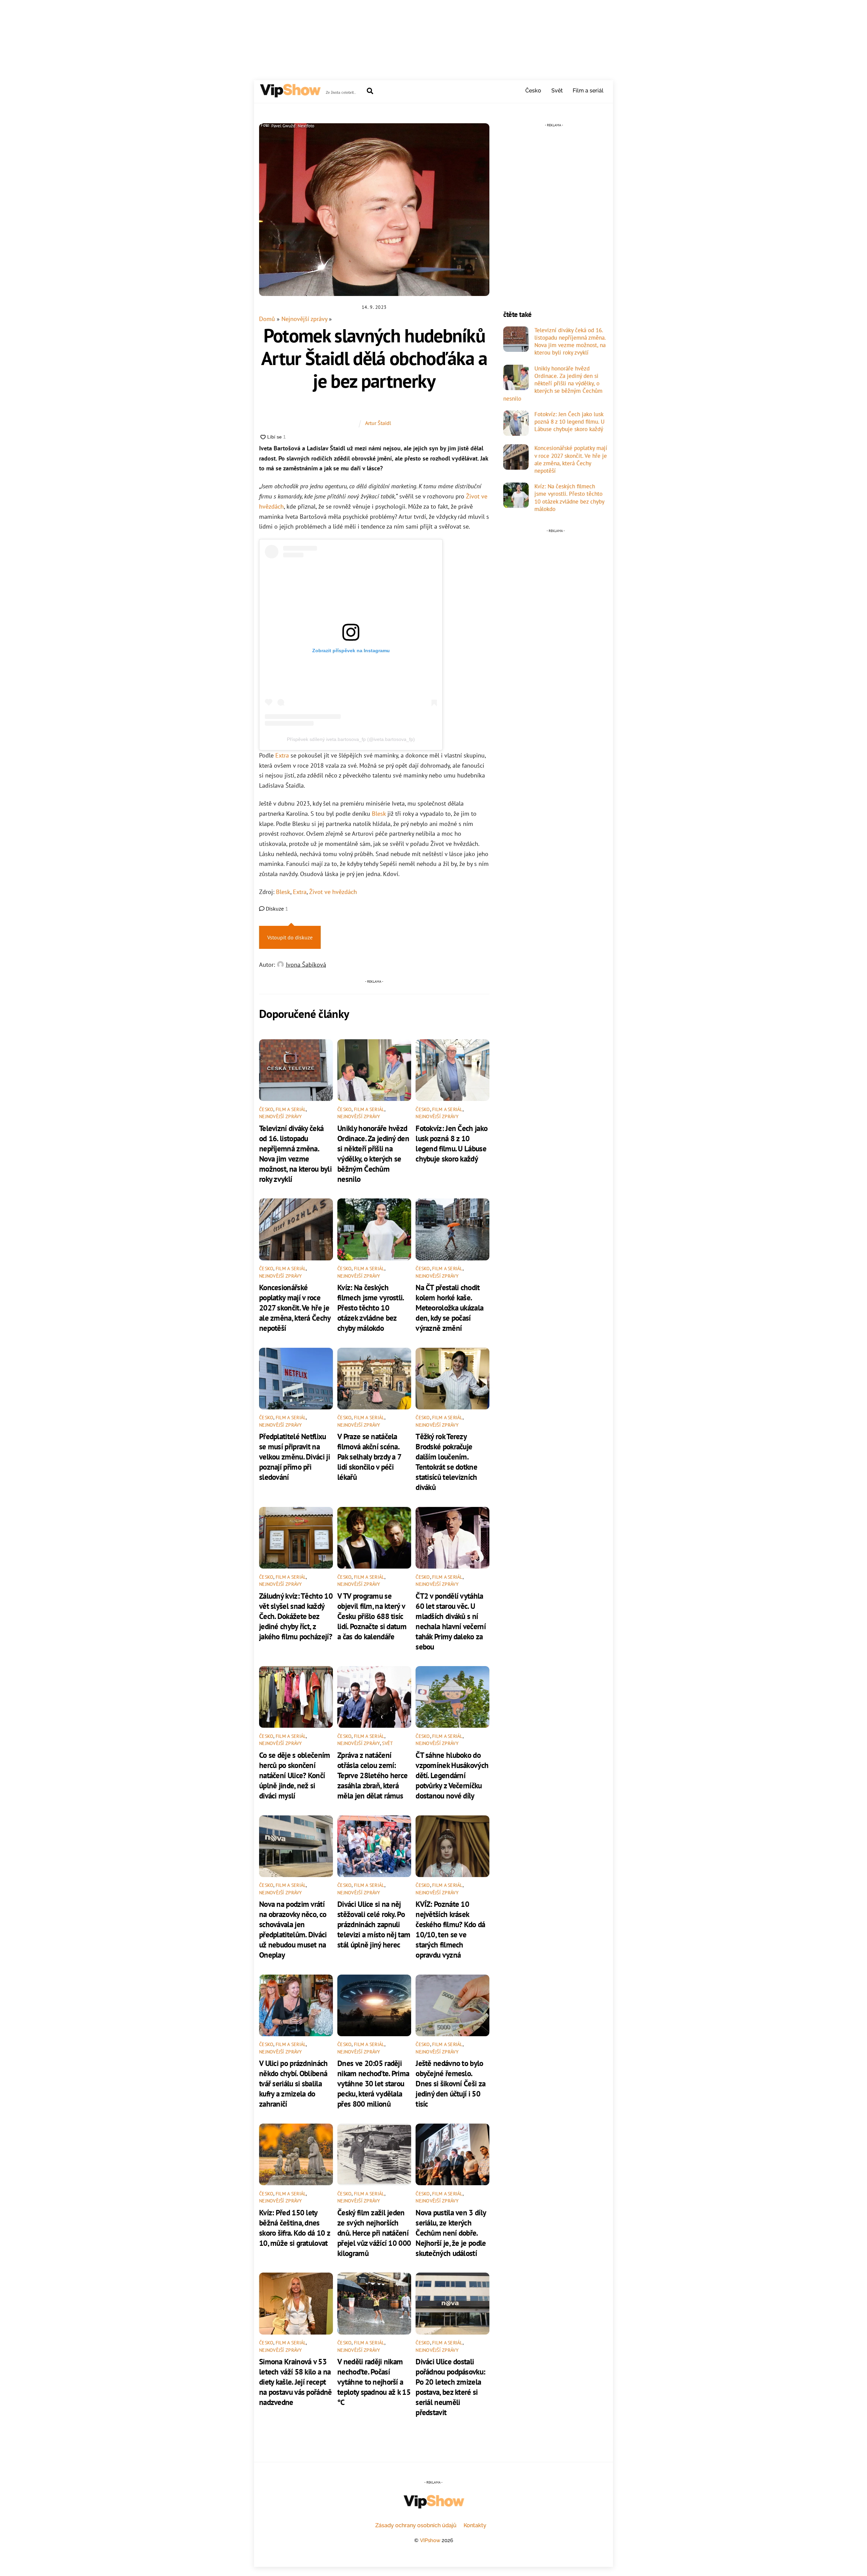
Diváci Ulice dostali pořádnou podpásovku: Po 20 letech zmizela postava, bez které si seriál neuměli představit (450, 2387)
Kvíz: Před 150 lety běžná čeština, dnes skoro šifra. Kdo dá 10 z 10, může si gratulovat (294, 2228)
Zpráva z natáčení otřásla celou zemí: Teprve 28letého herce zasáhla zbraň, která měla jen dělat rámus (372, 1775)
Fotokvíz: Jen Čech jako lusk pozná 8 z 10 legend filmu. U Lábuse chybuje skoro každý (451, 1143)
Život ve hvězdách (333, 892)
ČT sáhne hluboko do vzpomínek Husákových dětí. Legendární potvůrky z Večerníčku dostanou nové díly (452, 1775)
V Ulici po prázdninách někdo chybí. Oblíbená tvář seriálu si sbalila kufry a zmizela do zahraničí (293, 2083)
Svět (557, 91)
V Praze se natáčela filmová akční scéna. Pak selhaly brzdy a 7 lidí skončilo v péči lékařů (369, 1456)
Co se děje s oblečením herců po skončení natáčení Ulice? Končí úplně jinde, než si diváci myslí (295, 1775)
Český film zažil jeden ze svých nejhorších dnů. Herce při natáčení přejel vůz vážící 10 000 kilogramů (374, 2233)
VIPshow (430, 2540)
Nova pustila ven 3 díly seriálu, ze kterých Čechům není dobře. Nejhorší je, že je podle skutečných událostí (451, 2233)
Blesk (379, 814)
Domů (267, 319)
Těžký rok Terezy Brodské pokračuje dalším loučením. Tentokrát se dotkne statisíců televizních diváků (446, 1462)
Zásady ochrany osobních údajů (416, 2525)
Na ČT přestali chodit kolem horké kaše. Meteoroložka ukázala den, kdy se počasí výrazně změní (449, 1307)
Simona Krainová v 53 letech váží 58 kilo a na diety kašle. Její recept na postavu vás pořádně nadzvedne (295, 2382)
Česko (533, 91)
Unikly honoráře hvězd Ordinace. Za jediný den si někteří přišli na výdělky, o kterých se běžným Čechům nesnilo (373, 1153)
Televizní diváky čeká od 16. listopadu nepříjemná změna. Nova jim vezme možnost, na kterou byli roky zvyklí (295, 1153)
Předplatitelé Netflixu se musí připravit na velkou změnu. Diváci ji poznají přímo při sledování (294, 1456)
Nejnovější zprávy (304, 319)
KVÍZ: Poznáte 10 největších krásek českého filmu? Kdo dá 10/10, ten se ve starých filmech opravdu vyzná (450, 1929)
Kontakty (475, 2525)
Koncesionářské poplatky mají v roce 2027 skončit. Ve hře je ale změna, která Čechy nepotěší (295, 1307)
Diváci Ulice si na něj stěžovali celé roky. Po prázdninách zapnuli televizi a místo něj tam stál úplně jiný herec (374, 1924)
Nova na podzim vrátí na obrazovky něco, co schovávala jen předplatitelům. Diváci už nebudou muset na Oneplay (293, 1929)
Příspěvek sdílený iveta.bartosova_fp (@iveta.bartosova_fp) (351, 739)
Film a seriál (588, 91)
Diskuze (276, 909)
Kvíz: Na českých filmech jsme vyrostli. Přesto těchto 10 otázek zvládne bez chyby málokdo (371, 1307)
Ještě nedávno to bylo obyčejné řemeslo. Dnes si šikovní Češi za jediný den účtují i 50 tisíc (450, 2083)
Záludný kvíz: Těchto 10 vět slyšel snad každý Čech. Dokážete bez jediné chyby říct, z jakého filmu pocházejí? (296, 1616)
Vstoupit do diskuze (290, 937)
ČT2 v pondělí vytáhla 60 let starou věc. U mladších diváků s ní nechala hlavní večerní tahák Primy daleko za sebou (451, 1621)
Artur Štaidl (378, 423)
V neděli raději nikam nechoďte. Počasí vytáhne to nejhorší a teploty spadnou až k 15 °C (374, 2382)
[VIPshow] (290, 94)
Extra (282, 755)
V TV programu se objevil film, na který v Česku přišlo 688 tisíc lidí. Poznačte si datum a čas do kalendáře (372, 1616)
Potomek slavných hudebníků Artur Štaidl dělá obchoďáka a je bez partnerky (374, 358)
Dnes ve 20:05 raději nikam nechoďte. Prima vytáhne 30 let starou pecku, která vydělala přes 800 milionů (373, 2083)
